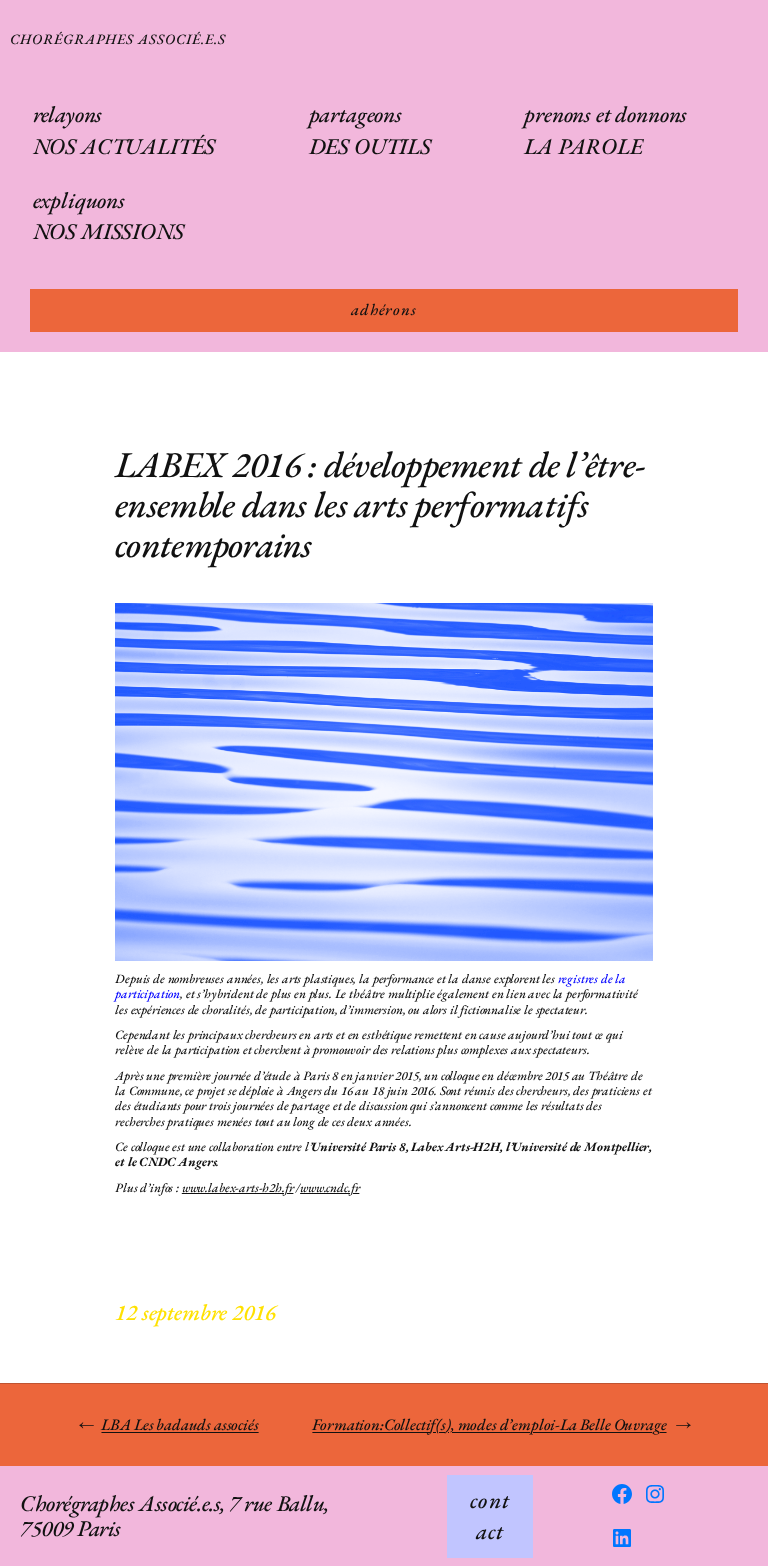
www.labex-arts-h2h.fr (238, 1187)
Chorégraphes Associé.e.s (118, 38)
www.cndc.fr (329, 1187)
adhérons (383, 309)
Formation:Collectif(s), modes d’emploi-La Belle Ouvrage (489, 1424)
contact (490, 1516)
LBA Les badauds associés (179, 1424)
